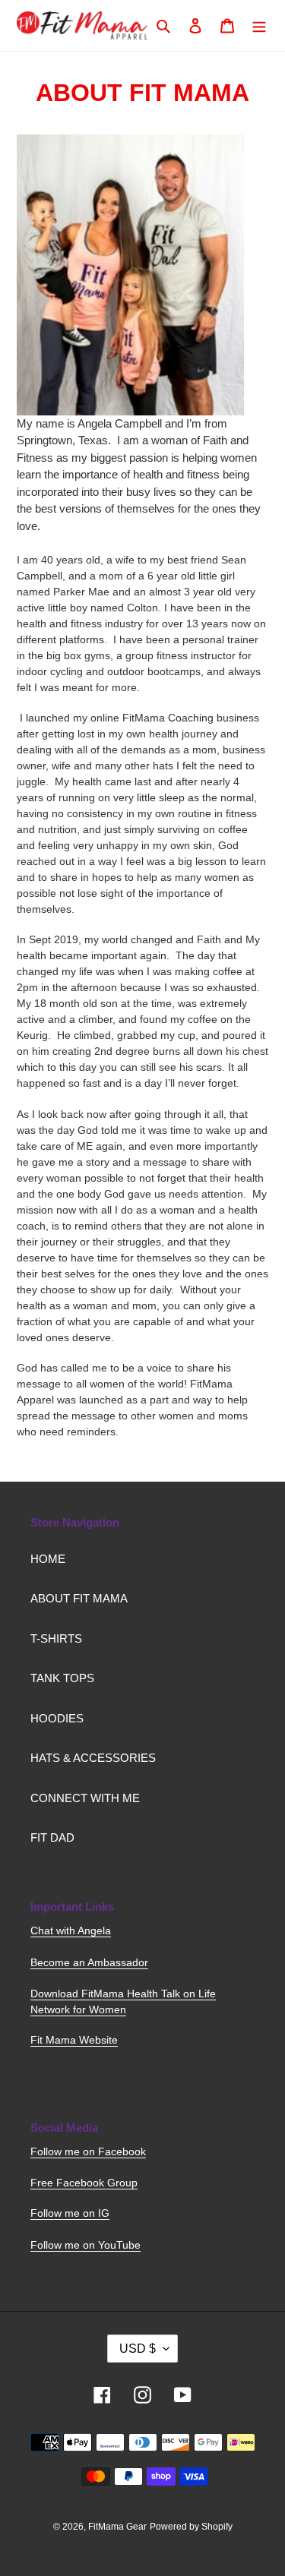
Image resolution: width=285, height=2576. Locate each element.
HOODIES (57, 1718)
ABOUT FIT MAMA (79, 1598)
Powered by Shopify (191, 2527)
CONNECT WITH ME (85, 1798)
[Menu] (259, 25)
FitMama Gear (117, 2527)
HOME (48, 1559)
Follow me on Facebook (88, 2151)
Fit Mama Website (74, 2040)
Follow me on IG (70, 2213)
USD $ (138, 2349)
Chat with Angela (71, 1930)
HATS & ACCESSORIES (93, 1758)
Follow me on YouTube (85, 2245)
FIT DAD (52, 1837)
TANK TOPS (62, 1678)
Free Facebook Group (84, 2183)
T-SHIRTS (56, 1638)
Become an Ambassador (89, 1962)
